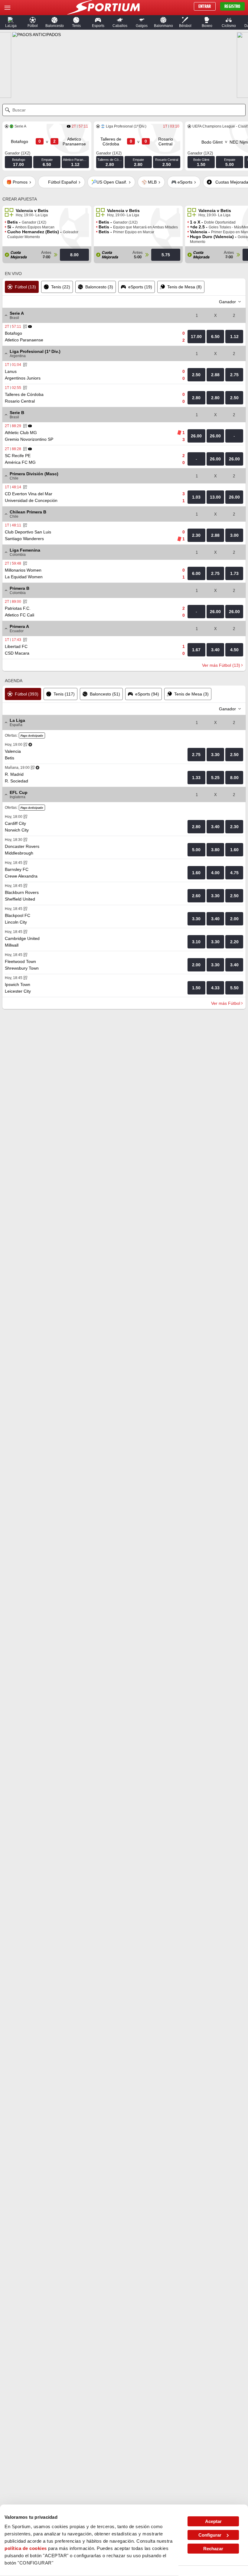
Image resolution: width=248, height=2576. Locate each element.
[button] (11, 22)
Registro (232, 6)
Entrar (205, 6)
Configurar (210, 2535)
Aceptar (213, 2521)
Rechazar (213, 2549)
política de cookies (26, 2548)
